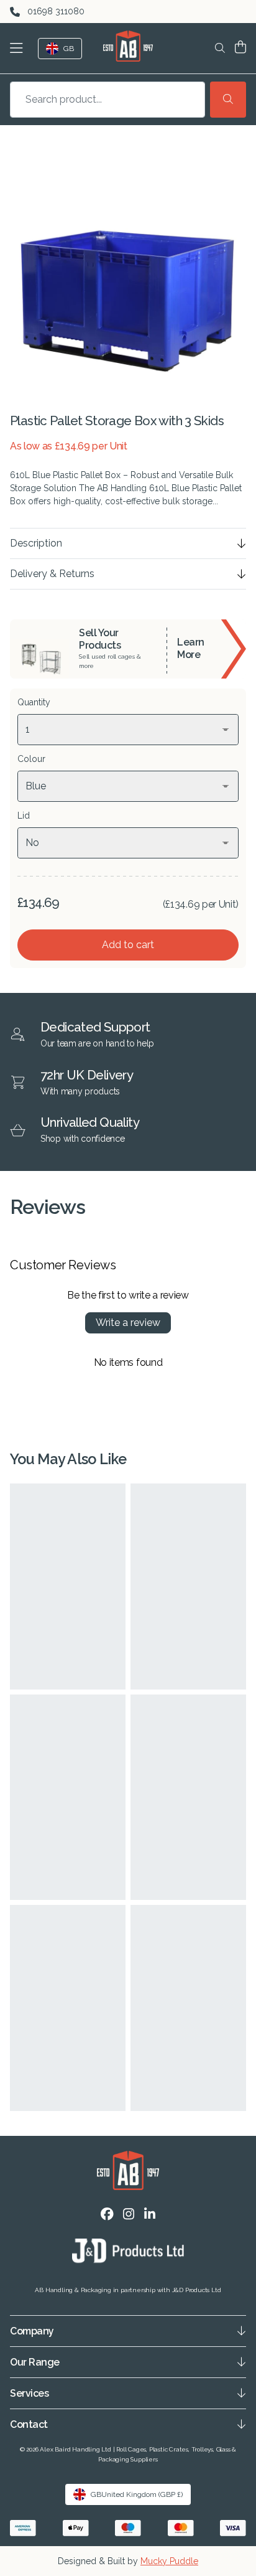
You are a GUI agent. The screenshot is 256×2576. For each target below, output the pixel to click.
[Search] (228, 100)
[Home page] (128, 46)
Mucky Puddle (169, 2561)
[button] (19, 48)
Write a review (128, 1323)
